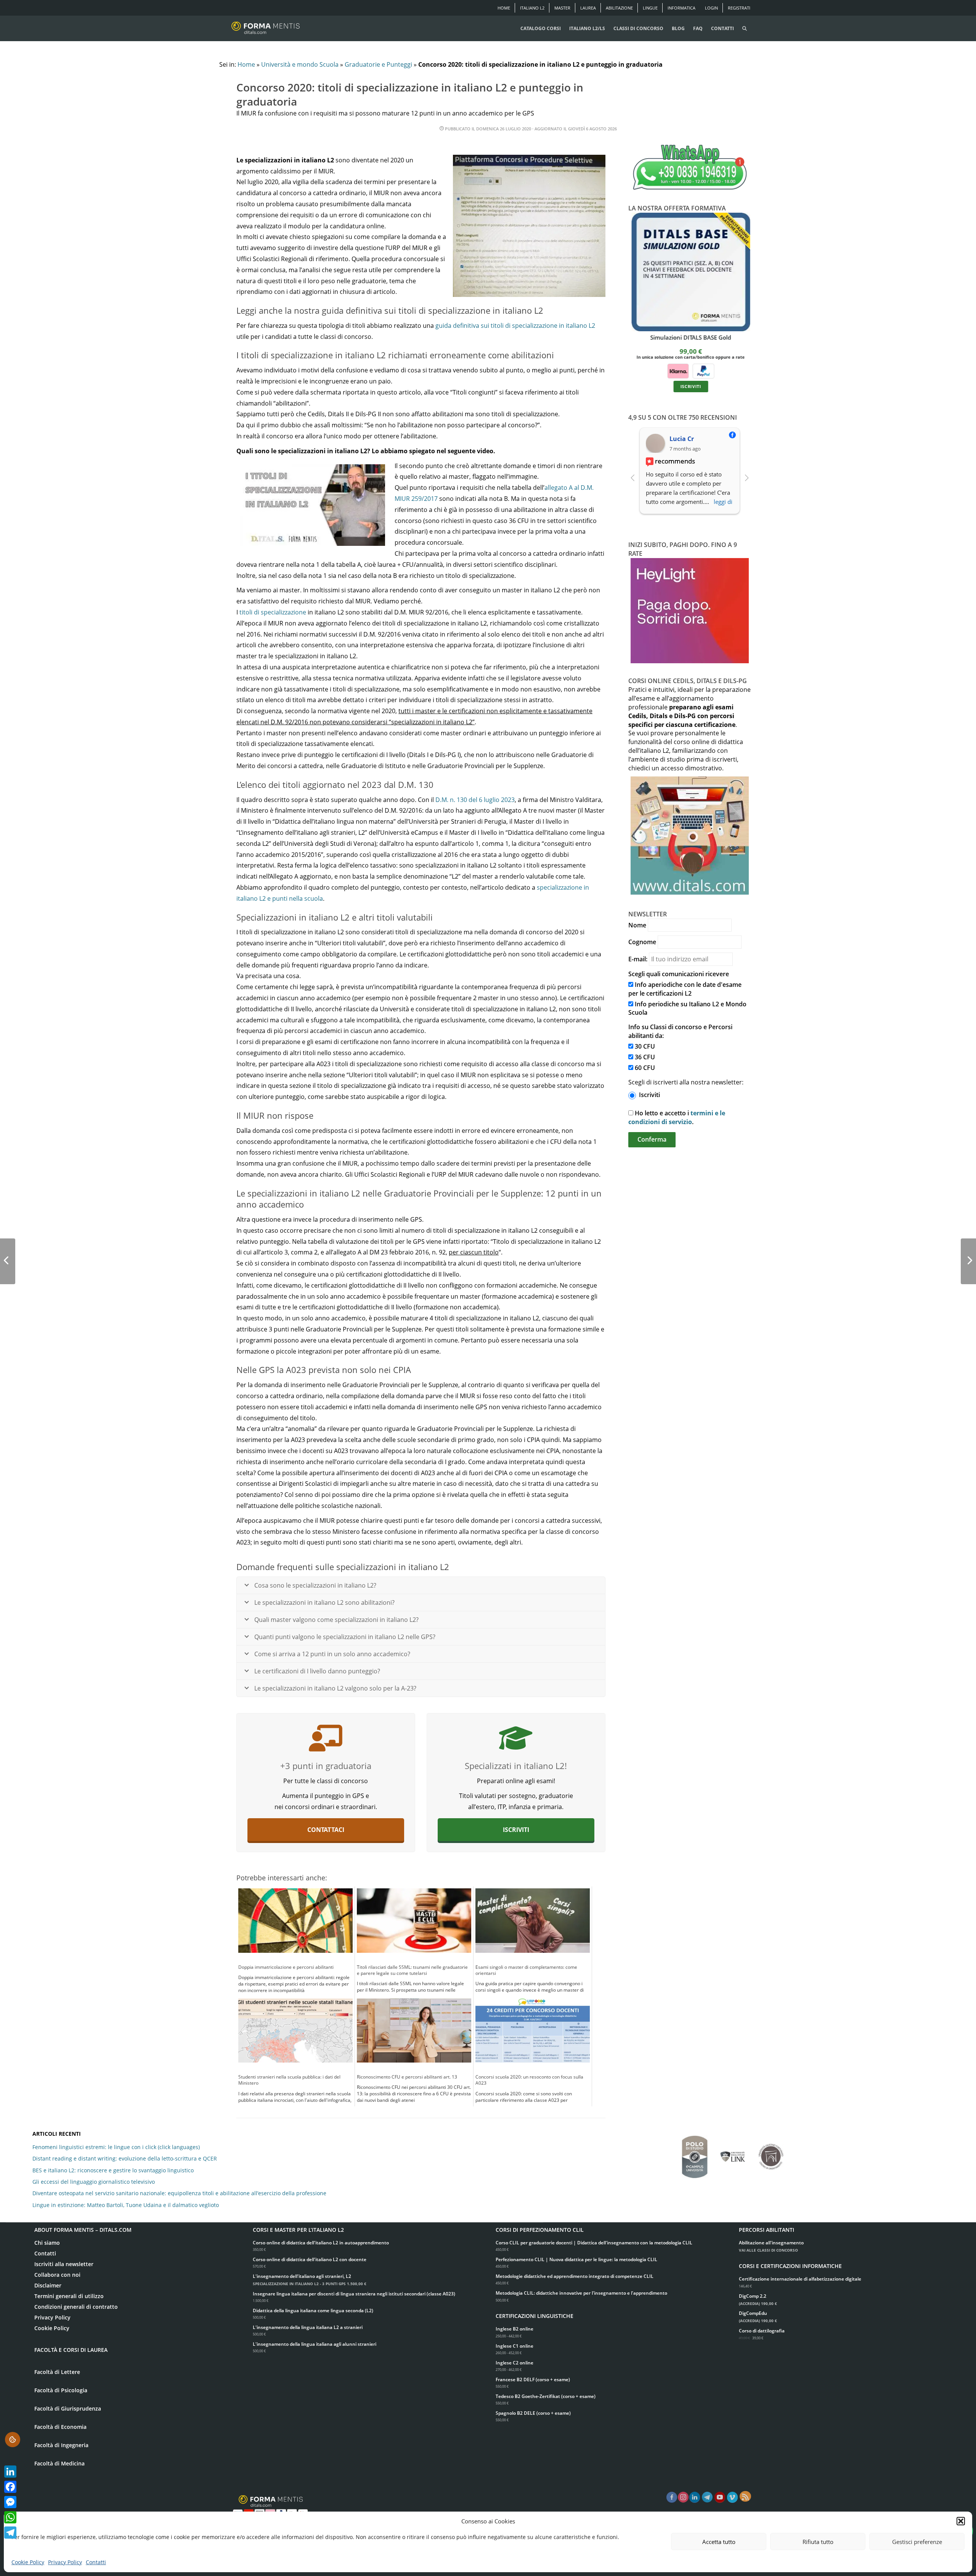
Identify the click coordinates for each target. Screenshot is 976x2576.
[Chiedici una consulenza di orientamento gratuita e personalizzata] (326, 1738)
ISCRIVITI (689, 386)
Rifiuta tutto (818, 2542)
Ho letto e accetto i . (677, 1117)
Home (504, 8)
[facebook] (672, 2497)
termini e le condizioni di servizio (677, 1117)
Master (562, 8)
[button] (961, 2521)
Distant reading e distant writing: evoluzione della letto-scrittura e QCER (125, 2158)
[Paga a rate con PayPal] (702, 370)
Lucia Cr (682, 439)
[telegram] (707, 2497)
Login (711, 8)
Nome (637, 925)
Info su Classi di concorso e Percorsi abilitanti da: (680, 1031)
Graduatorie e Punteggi (378, 64)
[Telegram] (10, 2533)
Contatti (96, 2562)
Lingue (650, 8)
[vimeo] (732, 2497)
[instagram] (683, 2497)
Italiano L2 (532, 8)
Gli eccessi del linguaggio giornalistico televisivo (94, 2182)
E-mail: (638, 959)
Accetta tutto (719, 2542)
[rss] (745, 2496)
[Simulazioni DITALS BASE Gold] (690, 272)
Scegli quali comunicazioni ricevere (679, 974)
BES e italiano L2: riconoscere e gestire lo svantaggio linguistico (113, 2170)
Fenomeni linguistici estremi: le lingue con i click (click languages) (116, 2147)
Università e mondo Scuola (300, 64)
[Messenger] (10, 2502)
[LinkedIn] (10, 2472)
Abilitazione (619, 8)
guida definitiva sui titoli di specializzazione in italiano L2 (515, 326)
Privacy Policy (65, 2562)
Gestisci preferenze (917, 2542)
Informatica (681, 8)
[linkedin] (695, 2497)
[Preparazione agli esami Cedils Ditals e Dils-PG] (516, 1738)
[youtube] (720, 2497)
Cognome (642, 942)
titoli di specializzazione (273, 612)
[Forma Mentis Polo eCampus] (695, 2153)
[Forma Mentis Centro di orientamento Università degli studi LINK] (733, 2153)
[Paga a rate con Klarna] (677, 370)
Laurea (588, 8)
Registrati (739, 8)
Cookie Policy (28, 2562)
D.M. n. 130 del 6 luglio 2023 (475, 800)
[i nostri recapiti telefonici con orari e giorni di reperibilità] (690, 168)
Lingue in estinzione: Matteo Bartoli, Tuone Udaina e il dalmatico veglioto (126, 2205)
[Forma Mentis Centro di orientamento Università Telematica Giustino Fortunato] (771, 2153)
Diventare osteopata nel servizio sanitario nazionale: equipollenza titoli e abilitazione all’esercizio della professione (179, 2193)
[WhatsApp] (10, 2517)
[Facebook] (10, 2487)
